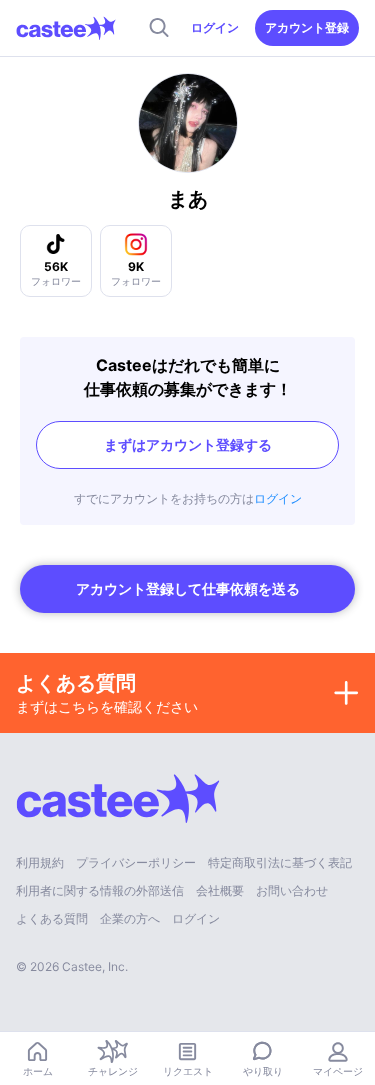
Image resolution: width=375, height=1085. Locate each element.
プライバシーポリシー (136, 862)
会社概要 (220, 890)
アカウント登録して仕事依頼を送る (188, 588)
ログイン (215, 27)
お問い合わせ (292, 890)
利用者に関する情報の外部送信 (100, 890)
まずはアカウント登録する (188, 444)
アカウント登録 (307, 27)
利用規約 (40, 862)
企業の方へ (130, 918)
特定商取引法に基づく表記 (280, 862)
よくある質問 (52, 918)
